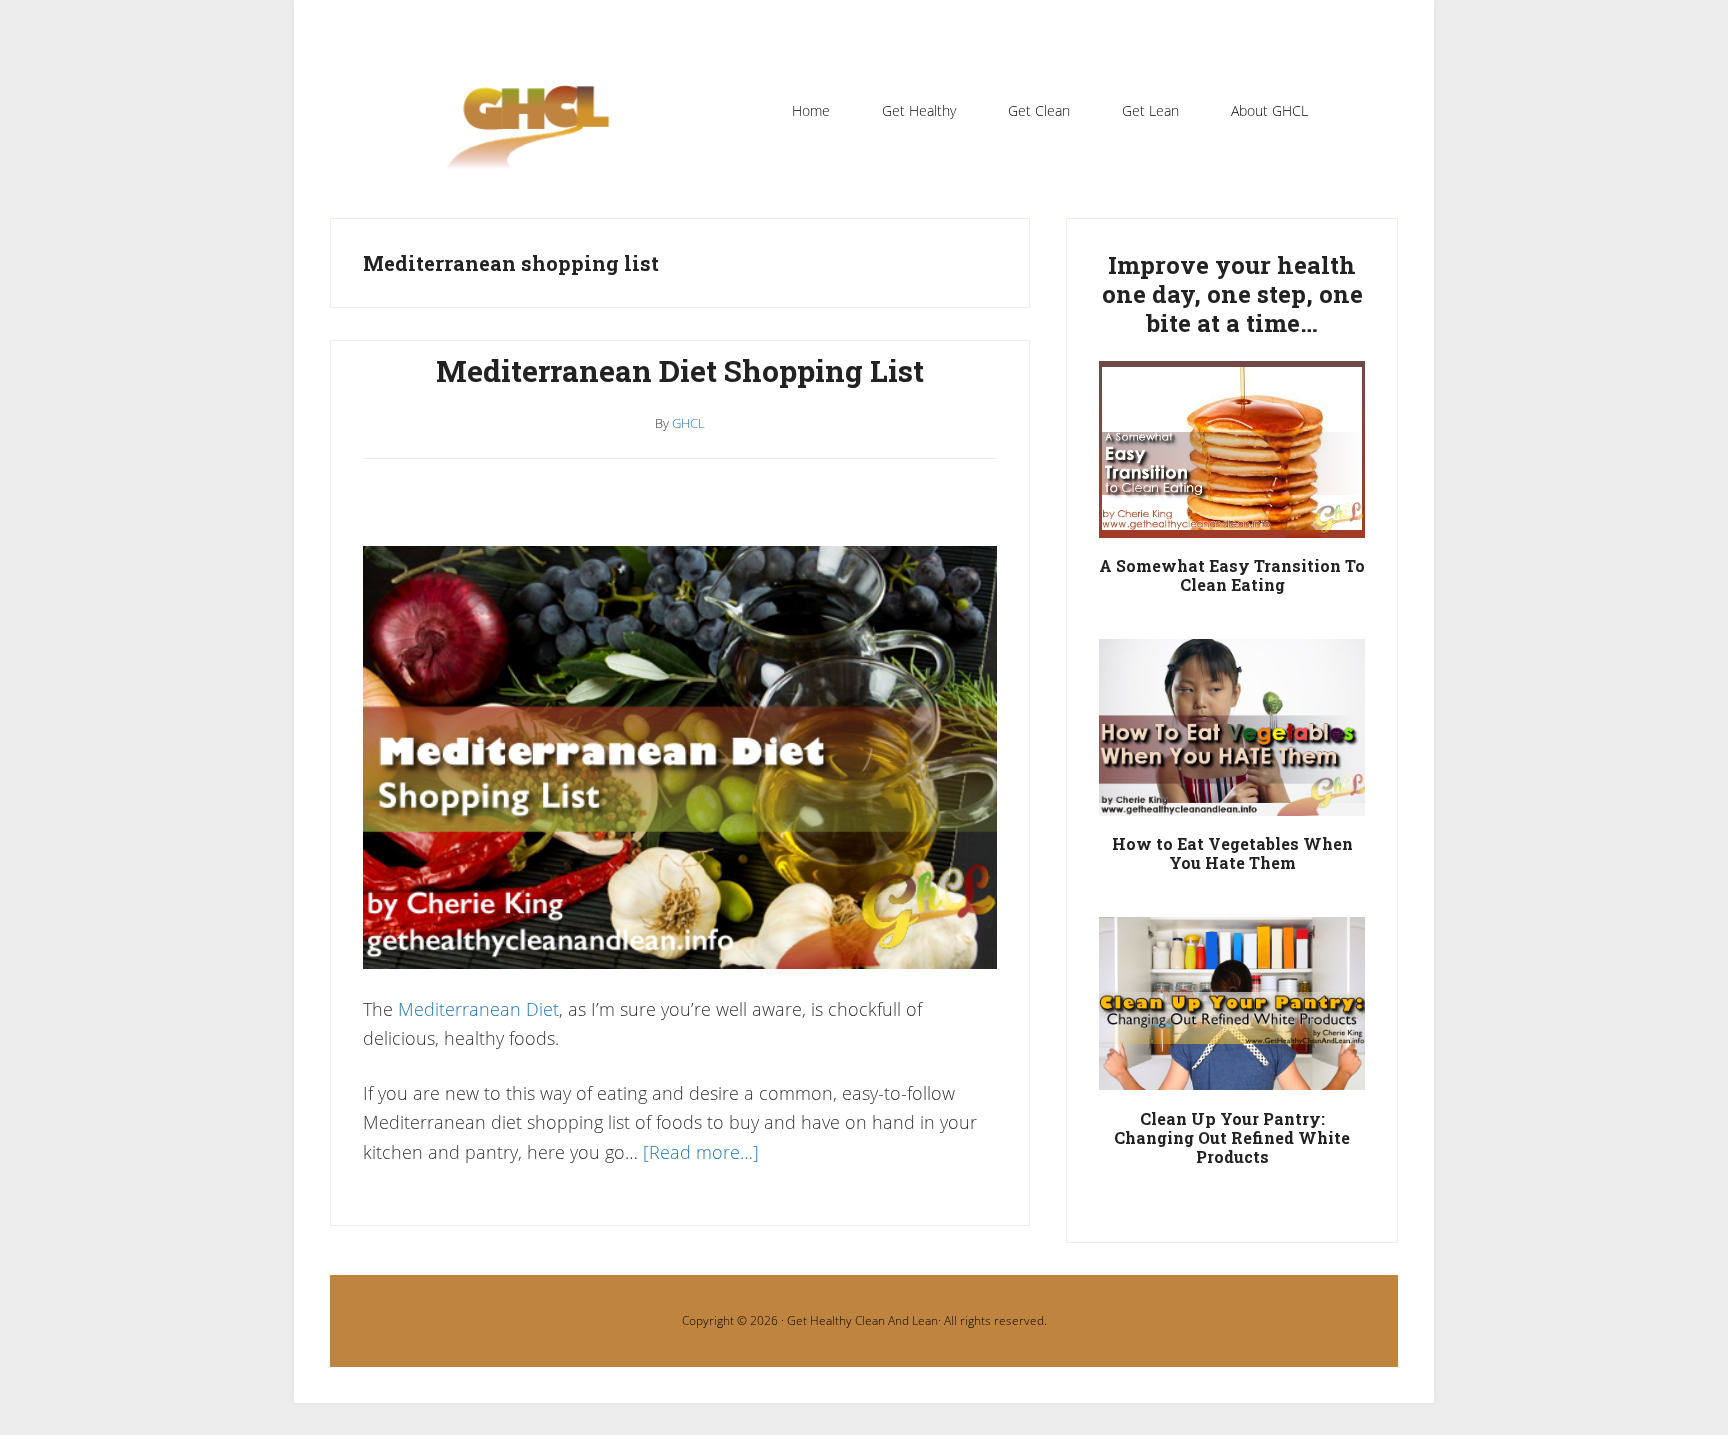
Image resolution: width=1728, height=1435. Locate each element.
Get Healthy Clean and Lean (538, 139)
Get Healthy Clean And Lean (862, 1320)
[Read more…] (701, 1152)
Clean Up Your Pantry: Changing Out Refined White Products (1232, 1137)
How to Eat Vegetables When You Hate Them (1232, 853)
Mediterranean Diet (478, 1009)
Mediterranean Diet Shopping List (680, 370)
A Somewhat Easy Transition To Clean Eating (1232, 575)
